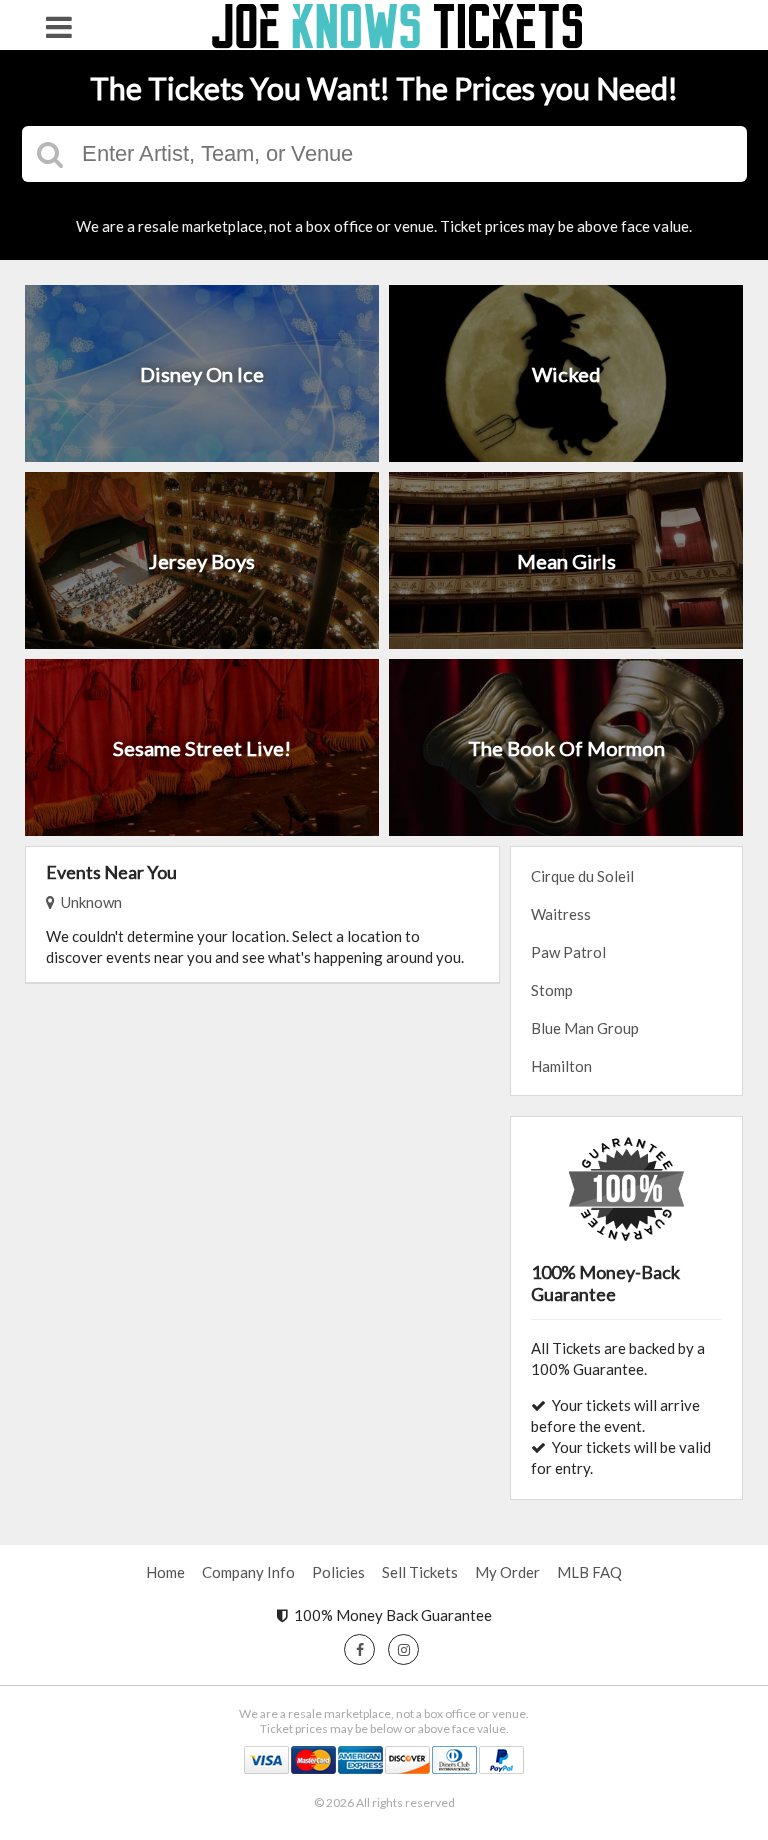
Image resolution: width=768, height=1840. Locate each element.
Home (165, 1572)
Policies (338, 1572)
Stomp (552, 990)
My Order (507, 1572)
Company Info (248, 1572)
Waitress (561, 914)
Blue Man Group (585, 1028)
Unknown (88, 902)
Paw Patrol (568, 952)
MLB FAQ (589, 1572)
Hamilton (561, 1066)
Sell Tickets (420, 1572)
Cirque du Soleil (582, 876)
